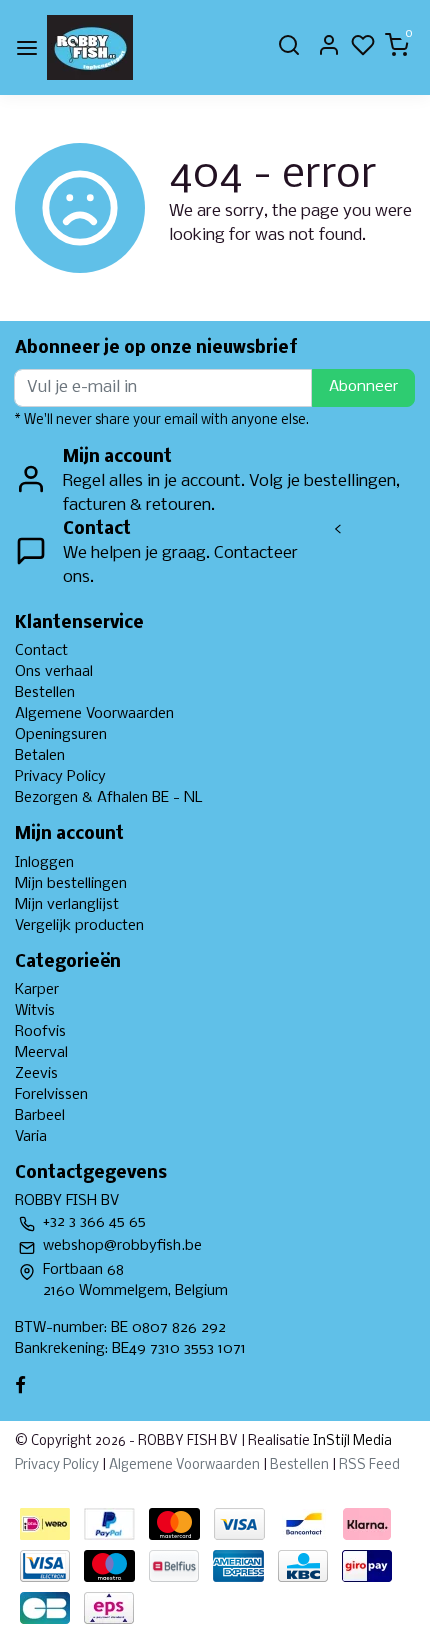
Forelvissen (51, 1095)
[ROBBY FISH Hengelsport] (90, 47)
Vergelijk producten (79, 926)
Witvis (35, 1011)
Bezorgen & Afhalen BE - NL (109, 798)
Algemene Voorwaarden (94, 714)
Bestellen (45, 693)
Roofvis (40, 1032)
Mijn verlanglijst (67, 905)
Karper (37, 990)
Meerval (41, 1053)
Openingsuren (61, 735)
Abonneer (363, 387)
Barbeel (40, 1116)
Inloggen (44, 863)
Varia (31, 1137)
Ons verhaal (54, 672)
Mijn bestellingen (71, 884)
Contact (41, 651)
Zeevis (36, 1074)
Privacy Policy (60, 777)
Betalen (40, 756)
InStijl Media (351, 1441)
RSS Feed (369, 1465)
